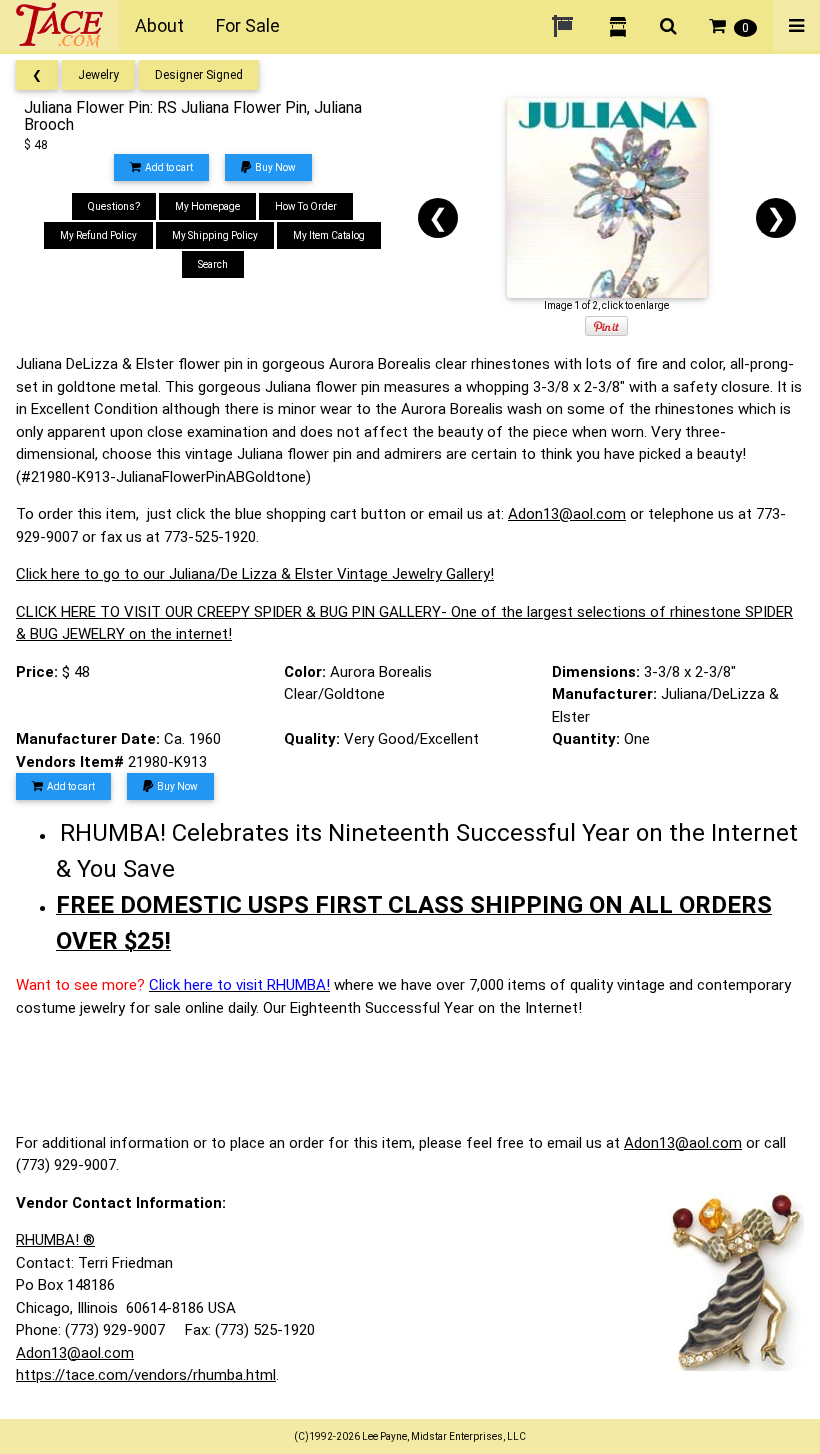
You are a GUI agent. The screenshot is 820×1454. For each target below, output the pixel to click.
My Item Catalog (329, 235)
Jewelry (98, 75)
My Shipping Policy (215, 235)
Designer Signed (199, 75)
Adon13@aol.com (567, 514)
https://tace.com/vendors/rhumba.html (146, 1375)
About (159, 25)
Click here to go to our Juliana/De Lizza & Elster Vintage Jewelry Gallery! (255, 574)
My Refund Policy (98, 235)
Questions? (114, 206)
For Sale (248, 25)
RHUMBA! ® (55, 1240)
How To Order (306, 206)
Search (213, 264)
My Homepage (207, 206)
